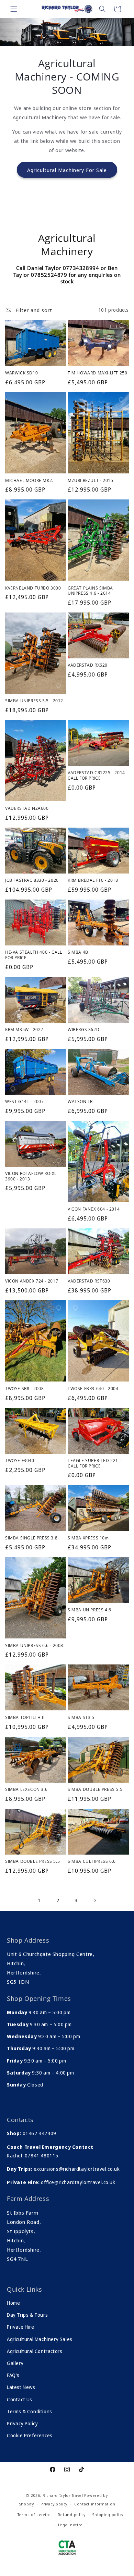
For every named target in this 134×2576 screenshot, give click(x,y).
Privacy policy (54, 2504)
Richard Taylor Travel (63, 2495)
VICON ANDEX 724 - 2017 (32, 1281)
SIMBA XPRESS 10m (88, 1538)
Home (13, 2303)
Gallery (15, 2363)
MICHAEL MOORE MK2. (29, 481)
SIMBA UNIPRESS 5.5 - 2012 (34, 701)
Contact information (95, 2504)
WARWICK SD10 (21, 373)
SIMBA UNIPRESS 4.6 (90, 1610)
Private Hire (20, 2327)
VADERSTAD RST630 (89, 1281)
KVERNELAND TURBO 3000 (33, 588)
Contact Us (20, 2399)
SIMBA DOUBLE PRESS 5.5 (32, 1861)
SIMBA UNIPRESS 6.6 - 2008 (34, 1646)
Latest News (21, 2387)
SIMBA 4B (78, 952)
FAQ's (13, 2375)
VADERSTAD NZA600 (27, 808)
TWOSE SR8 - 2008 (25, 1389)
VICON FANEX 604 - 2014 (94, 1209)
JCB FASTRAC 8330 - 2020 (32, 880)
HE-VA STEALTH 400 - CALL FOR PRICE (33, 955)
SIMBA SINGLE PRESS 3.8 (31, 1538)
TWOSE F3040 (20, 1461)
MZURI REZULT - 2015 (90, 481)
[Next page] (95, 1900)
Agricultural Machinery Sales (40, 2339)
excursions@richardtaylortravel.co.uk (76, 2169)
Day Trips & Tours (27, 2315)
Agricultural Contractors (35, 2351)
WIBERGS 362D (83, 1030)
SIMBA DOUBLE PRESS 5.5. (96, 1789)
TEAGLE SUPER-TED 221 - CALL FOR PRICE (94, 1463)
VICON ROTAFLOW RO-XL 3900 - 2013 (31, 1176)
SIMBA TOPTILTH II (25, 1718)
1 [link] (39, 1900)
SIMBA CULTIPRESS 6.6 (92, 1861)
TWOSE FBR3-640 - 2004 (93, 1389)
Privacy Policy (22, 2423)
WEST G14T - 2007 (25, 1102)
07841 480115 (42, 2156)
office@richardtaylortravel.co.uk (78, 2182)
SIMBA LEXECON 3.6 (26, 1789)
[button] (14, 9)
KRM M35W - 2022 (24, 1030)
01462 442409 (40, 2133)
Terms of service (34, 2515)
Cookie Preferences (30, 2435)
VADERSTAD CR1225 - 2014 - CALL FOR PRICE (98, 775)
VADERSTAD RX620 (88, 665)
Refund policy (72, 2515)
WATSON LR (80, 1102)
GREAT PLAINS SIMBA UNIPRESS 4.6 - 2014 (90, 591)
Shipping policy (108, 2515)
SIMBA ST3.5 (81, 1718)
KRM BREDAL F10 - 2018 (93, 880)
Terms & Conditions (30, 2411)
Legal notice (70, 2525)
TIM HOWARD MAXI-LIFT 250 (97, 373)
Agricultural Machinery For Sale (67, 170)
